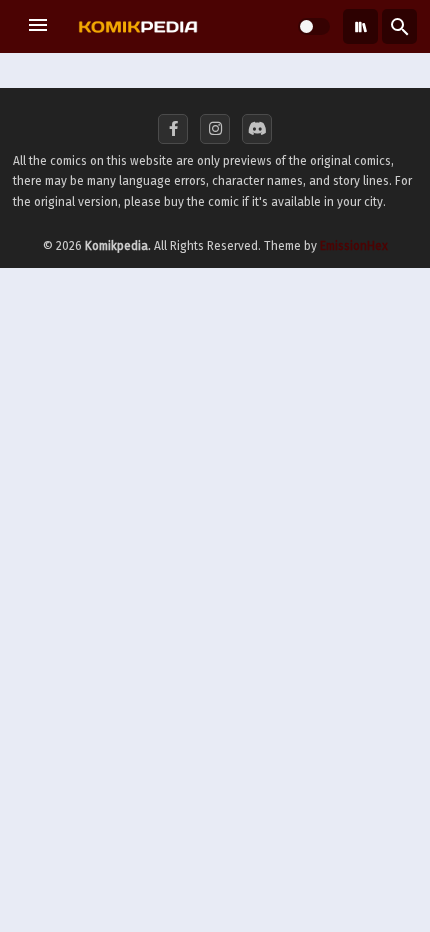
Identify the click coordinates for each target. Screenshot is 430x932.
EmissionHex (354, 246)
